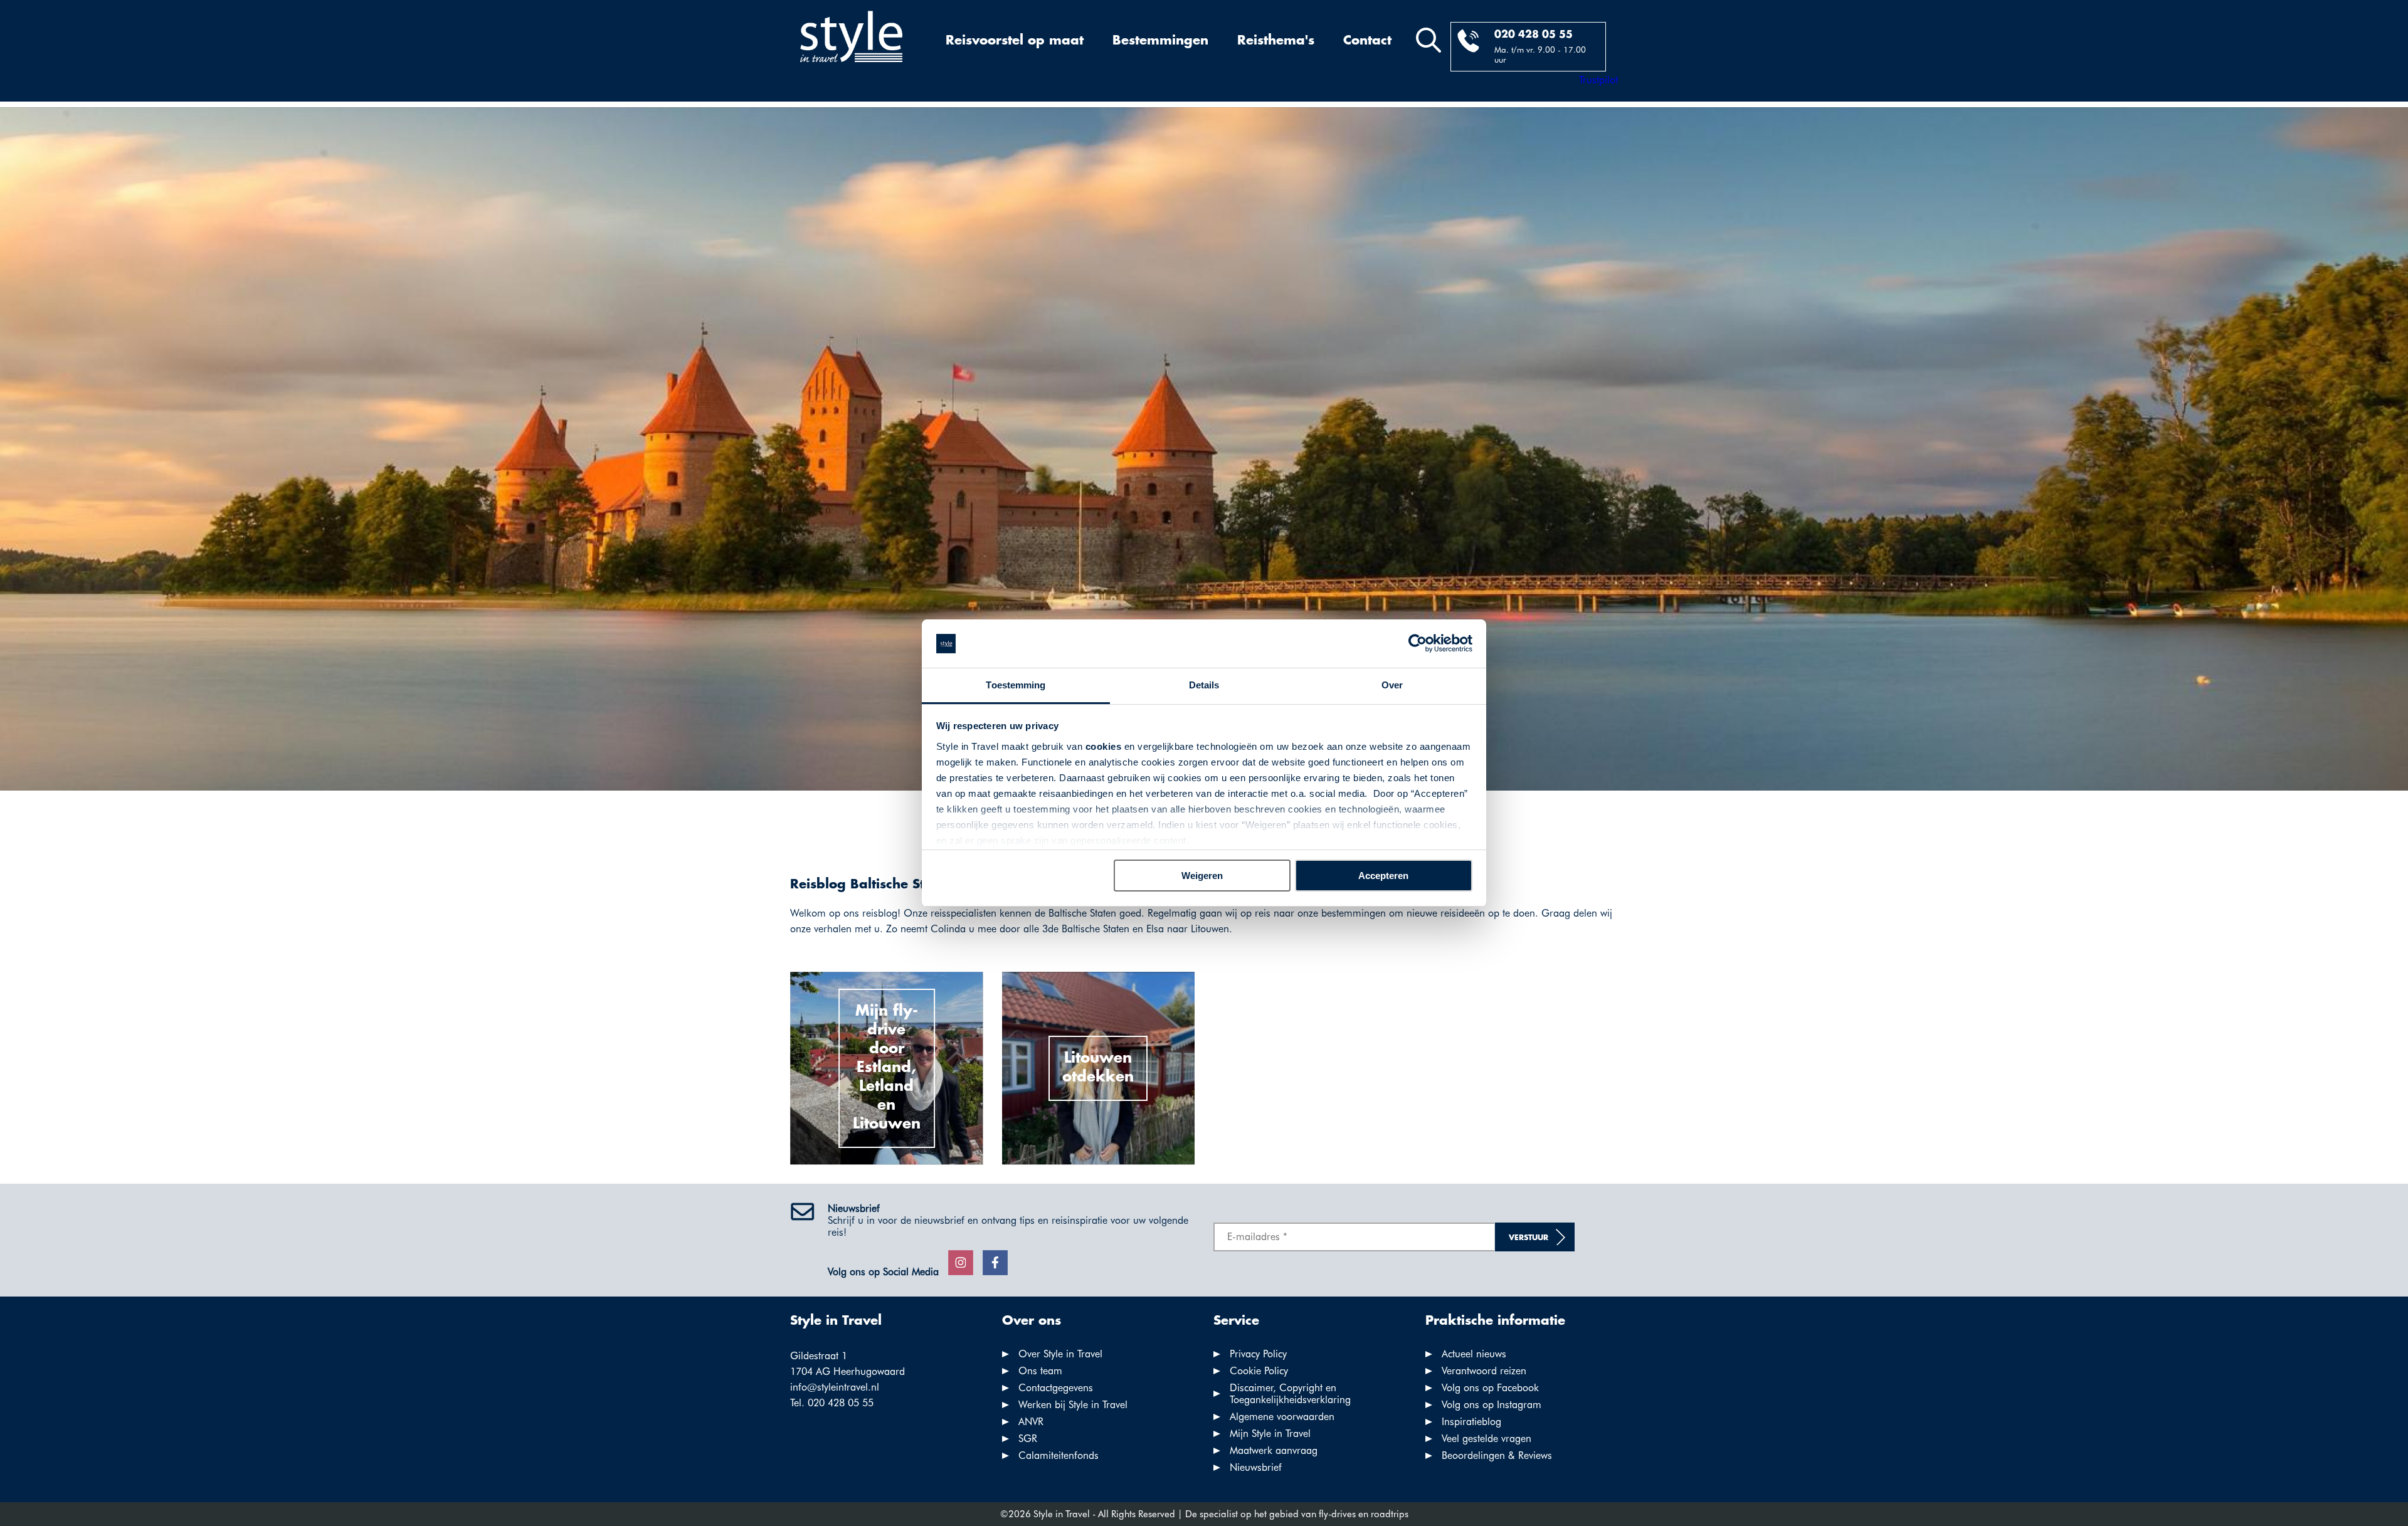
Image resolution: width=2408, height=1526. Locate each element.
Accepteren (1383, 876)
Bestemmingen (1160, 41)
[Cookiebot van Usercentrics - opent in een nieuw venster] (1418, 644)
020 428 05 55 (1534, 35)
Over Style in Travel (1060, 1354)
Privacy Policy (1258, 1354)
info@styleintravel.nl (835, 1387)
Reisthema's (1276, 41)
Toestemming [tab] (1016, 685)
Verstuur (1529, 1238)
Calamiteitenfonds (1059, 1455)
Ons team (1040, 1371)
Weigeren (1202, 876)
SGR (1028, 1439)
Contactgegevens (1056, 1388)
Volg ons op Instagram (1492, 1405)
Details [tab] (1204, 685)
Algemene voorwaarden (1282, 1417)
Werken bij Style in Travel (1073, 1405)
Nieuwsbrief (1256, 1467)
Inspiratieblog (1471, 1422)
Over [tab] (1392, 685)
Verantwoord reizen (1484, 1371)
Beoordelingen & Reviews (1497, 1455)
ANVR (1031, 1422)
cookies (1104, 746)
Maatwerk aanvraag (1274, 1450)
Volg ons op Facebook (1490, 1388)
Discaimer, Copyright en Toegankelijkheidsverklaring (1290, 1394)
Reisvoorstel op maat (1015, 41)
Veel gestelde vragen (1487, 1439)
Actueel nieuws (1474, 1354)
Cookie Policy (1259, 1371)
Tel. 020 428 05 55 (832, 1403)
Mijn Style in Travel (1270, 1434)
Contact (1367, 41)
